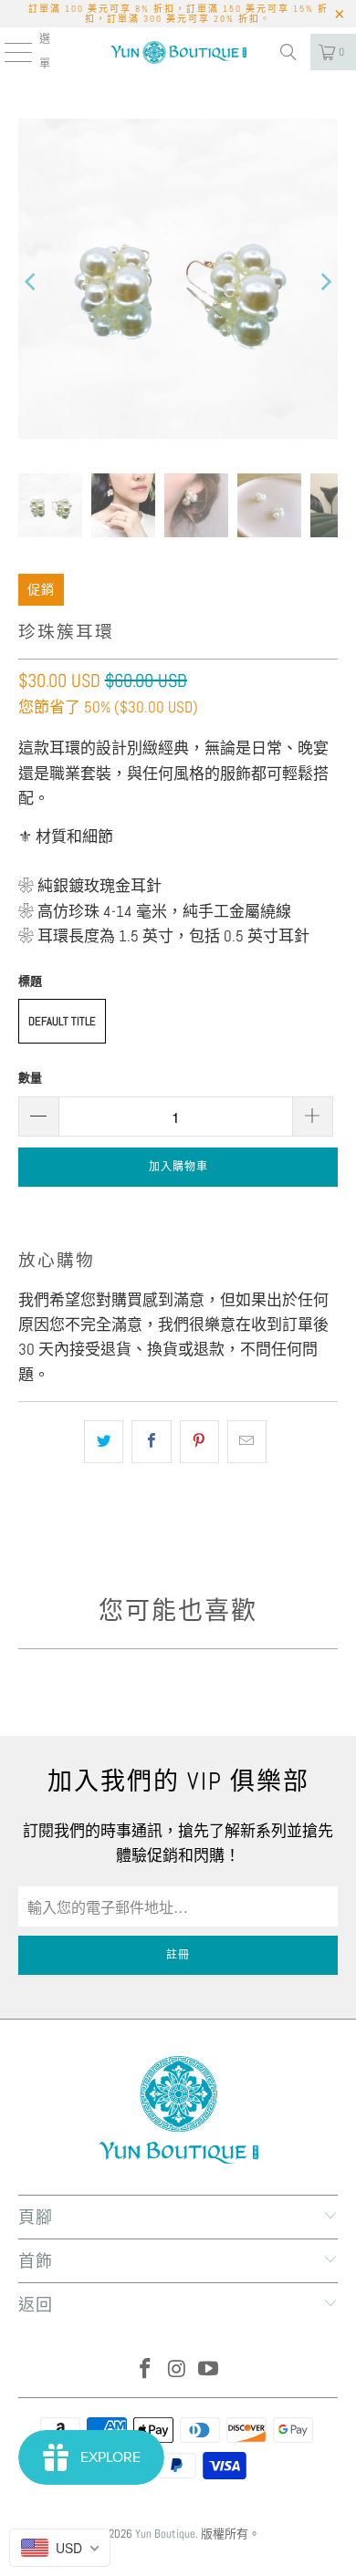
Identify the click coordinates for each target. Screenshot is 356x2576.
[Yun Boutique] (178, 52)
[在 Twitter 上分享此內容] (104, 1442)
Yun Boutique (165, 2534)
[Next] (324, 282)
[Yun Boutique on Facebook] (145, 2370)
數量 (30, 1078)
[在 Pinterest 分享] (199, 1442)
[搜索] (288, 52)
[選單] (8, 52)
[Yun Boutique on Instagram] (177, 2370)
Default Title (62, 1021)
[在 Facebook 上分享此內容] (151, 1442)
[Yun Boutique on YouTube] (209, 2370)
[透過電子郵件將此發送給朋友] (247, 1442)
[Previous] (32, 282)
